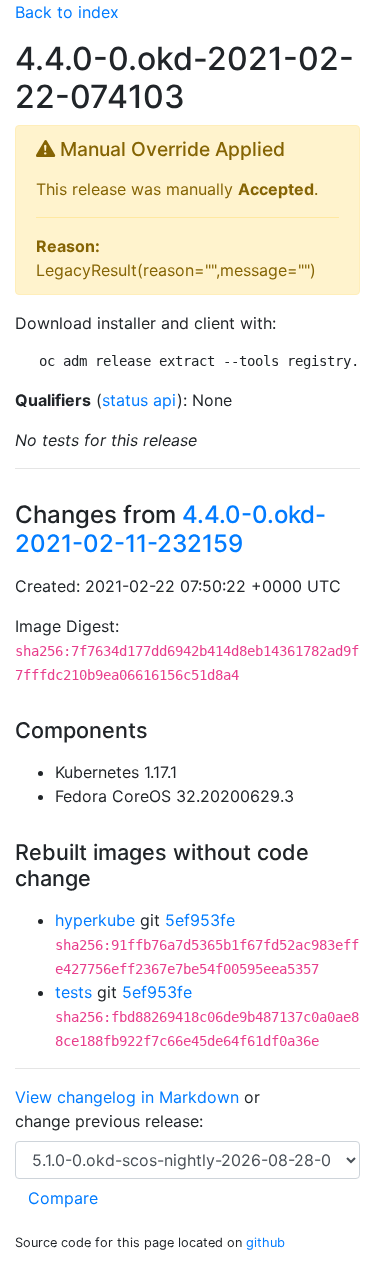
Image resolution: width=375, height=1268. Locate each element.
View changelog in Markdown (127, 1097)
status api (139, 400)
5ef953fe (200, 920)
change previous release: (111, 1121)
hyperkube (95, 920)
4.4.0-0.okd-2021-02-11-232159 (170, 529)
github (265, 1242)
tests (73, 992)
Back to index (67, 12)
